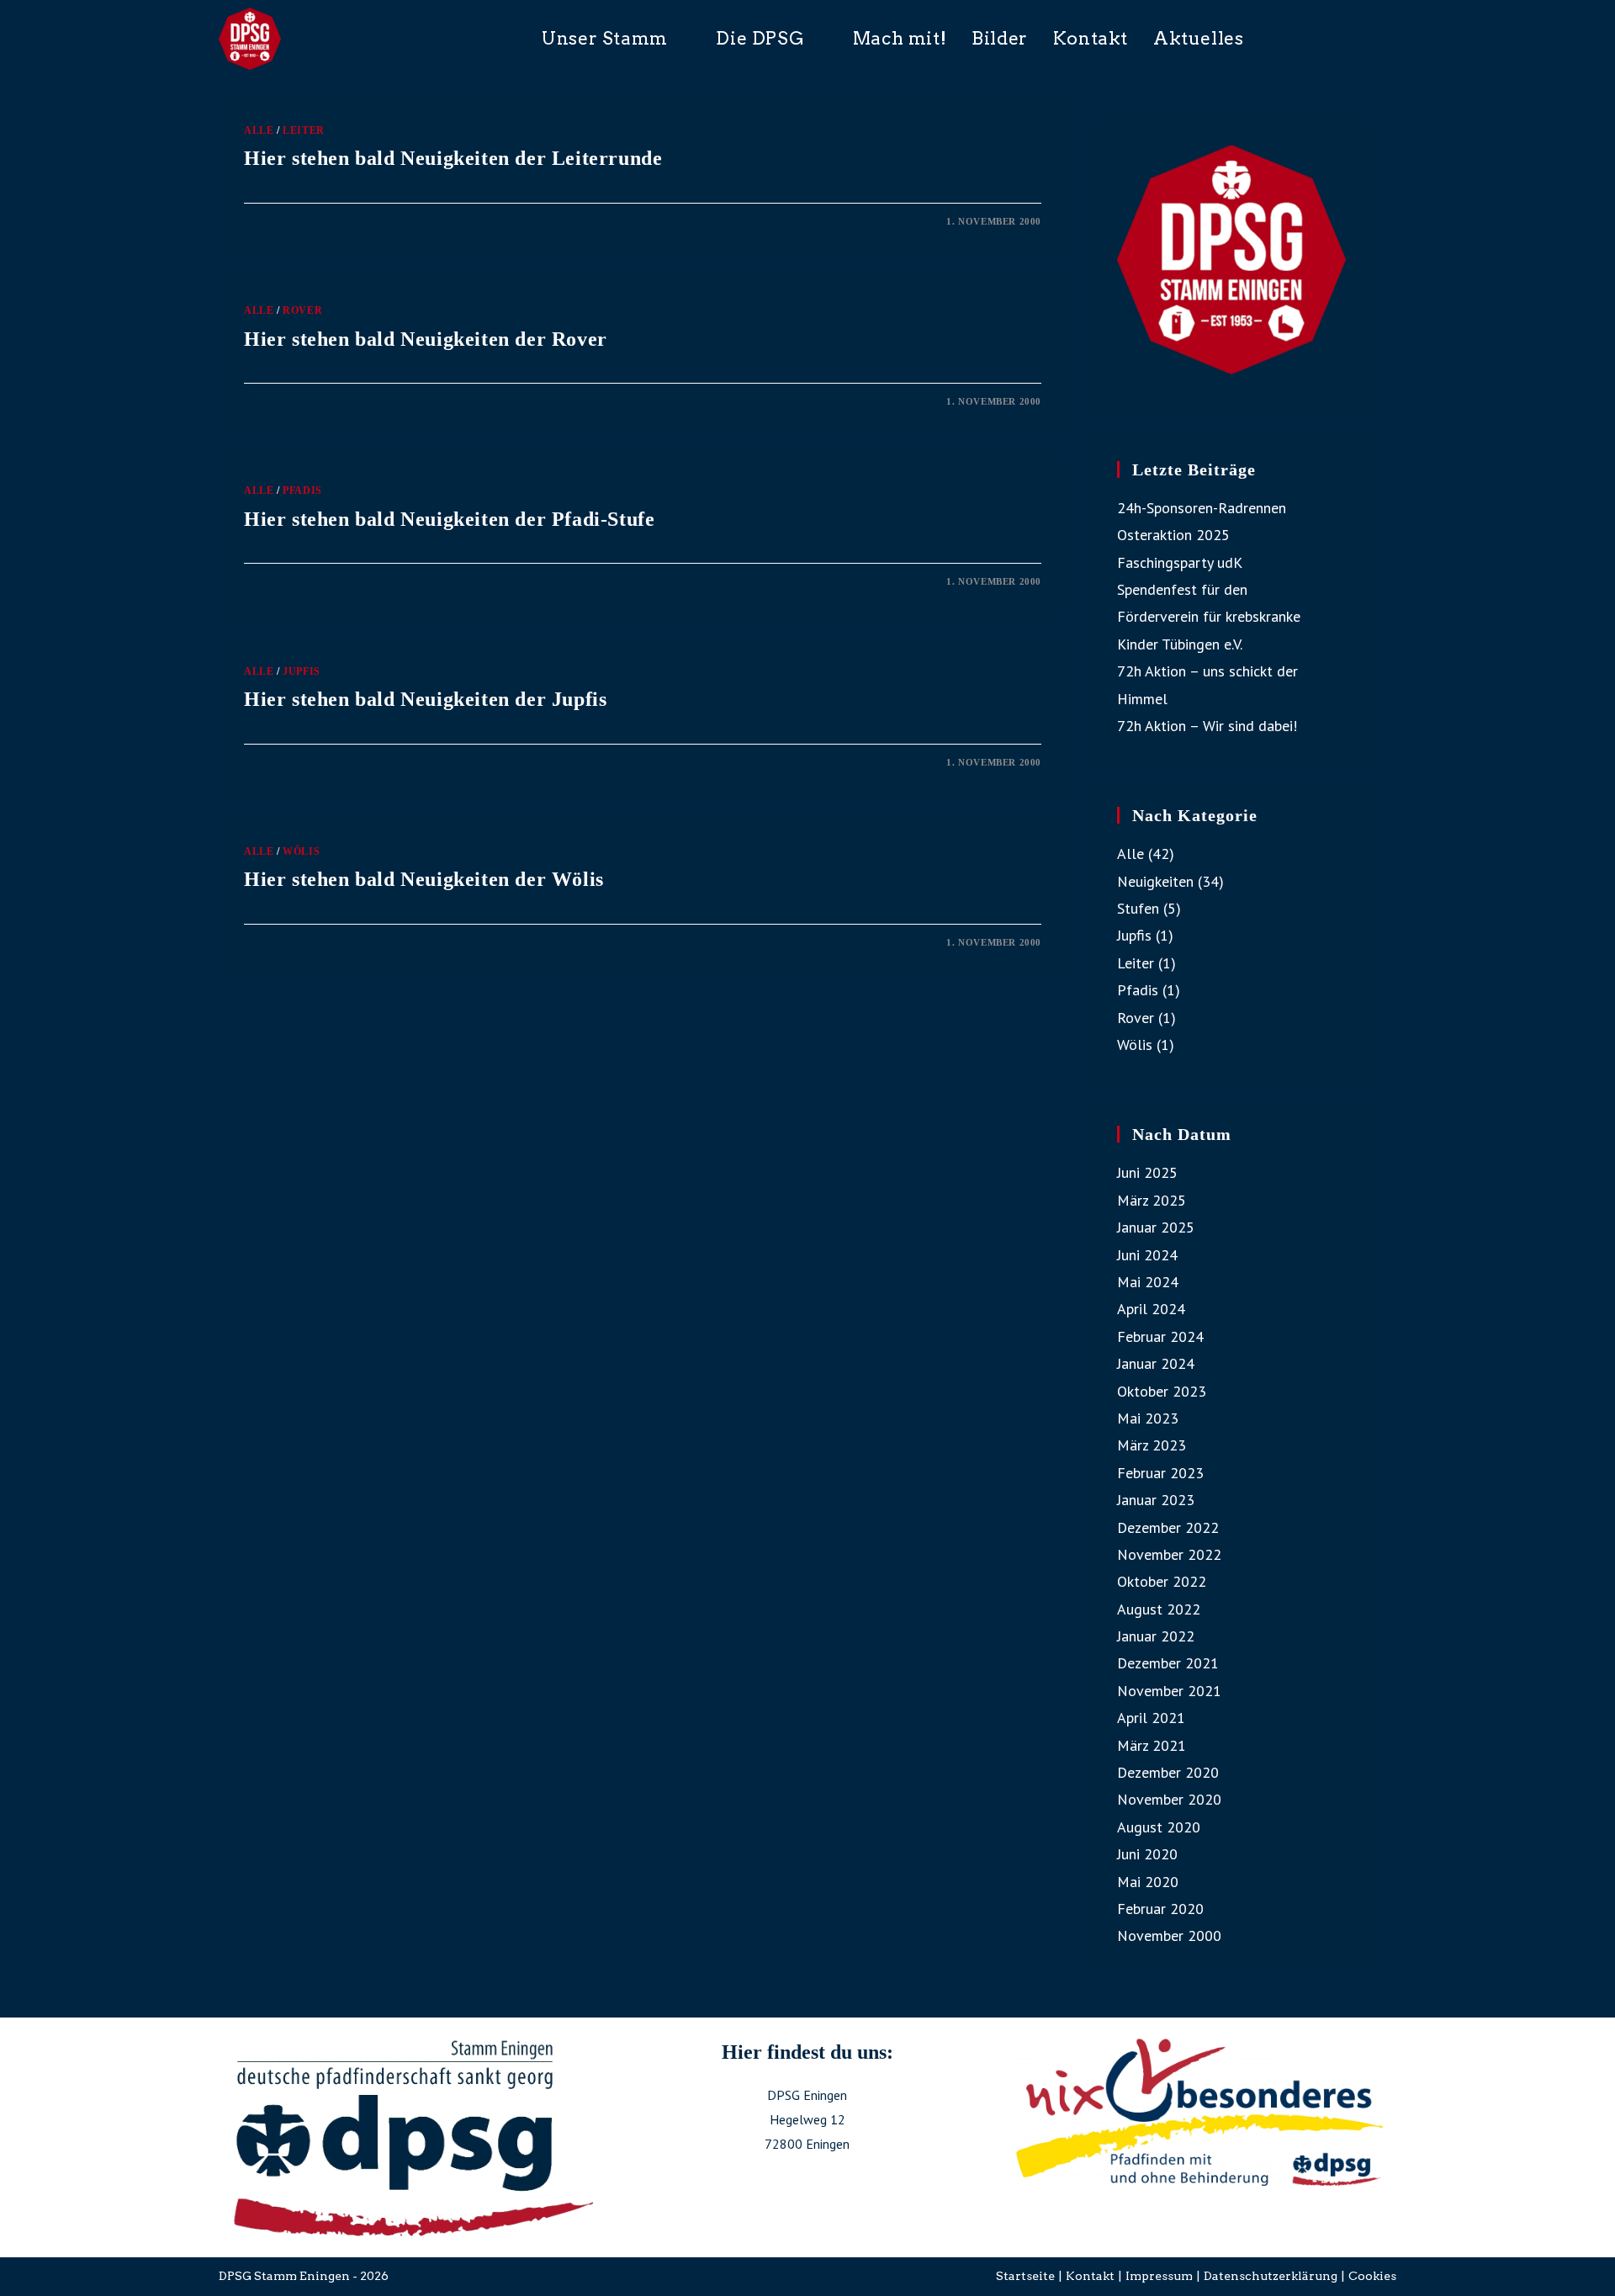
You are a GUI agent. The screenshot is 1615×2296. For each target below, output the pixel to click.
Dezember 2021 (1168, 1663)
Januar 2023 (1156, 1500)
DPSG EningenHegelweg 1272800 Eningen (807, 2119)
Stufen (1138, 908)
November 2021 (1169, 1691)
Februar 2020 (1160, 1909)
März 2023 (1152, 1445)
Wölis (301, 851)
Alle (259, 130)
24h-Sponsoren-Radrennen (1202, 508)
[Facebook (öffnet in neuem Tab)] (1338, 37)
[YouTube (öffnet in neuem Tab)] (1390, 37)
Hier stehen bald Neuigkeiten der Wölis (424, 879)
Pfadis (302, 490)
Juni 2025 (1147, 1172)
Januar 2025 (1156, 1227)
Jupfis (302, 671)
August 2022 (1159, 1609)
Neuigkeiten (1155, 881)
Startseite (1025, 2276)
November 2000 (1169, 1935)
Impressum (1159, 2276)
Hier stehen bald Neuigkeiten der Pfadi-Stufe (449, 519)
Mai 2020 (1148, 1882)
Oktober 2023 (1162, 1391)
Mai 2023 (1148, 1418)
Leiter (304, 130)
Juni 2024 (1147, 1255)
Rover (302, 310)
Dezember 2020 (1168, 1772)
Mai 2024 (1148, 1282)
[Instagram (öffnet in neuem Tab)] (1364, 37)
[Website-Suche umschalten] (1299, 39)
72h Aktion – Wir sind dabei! (1207, 726)
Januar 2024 (1156, 1363)
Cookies (1372, 2276)
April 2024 (1151, 1309)
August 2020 (1159, 1827)
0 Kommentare (299, 221)
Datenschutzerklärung (1271, 2276)
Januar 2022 (1156, 1636)
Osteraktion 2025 (1173, 535)
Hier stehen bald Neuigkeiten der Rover (426, 339)
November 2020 (1169, 1799)
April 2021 (1151, 1718)
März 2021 (1152, 1745)
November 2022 (1169, 1554)
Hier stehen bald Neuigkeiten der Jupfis (425, 699)
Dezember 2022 (1168, 1527)
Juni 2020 (1147, 1854)
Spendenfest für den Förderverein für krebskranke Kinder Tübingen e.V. (1209, 617)
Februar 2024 (1160, 1336)
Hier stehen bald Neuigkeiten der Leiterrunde (453, 158)
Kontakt (1090, 2276)
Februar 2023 (1160, 1473)
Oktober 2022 (1162, 1581)
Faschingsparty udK (1180, 562)
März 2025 (1152, 1200)
